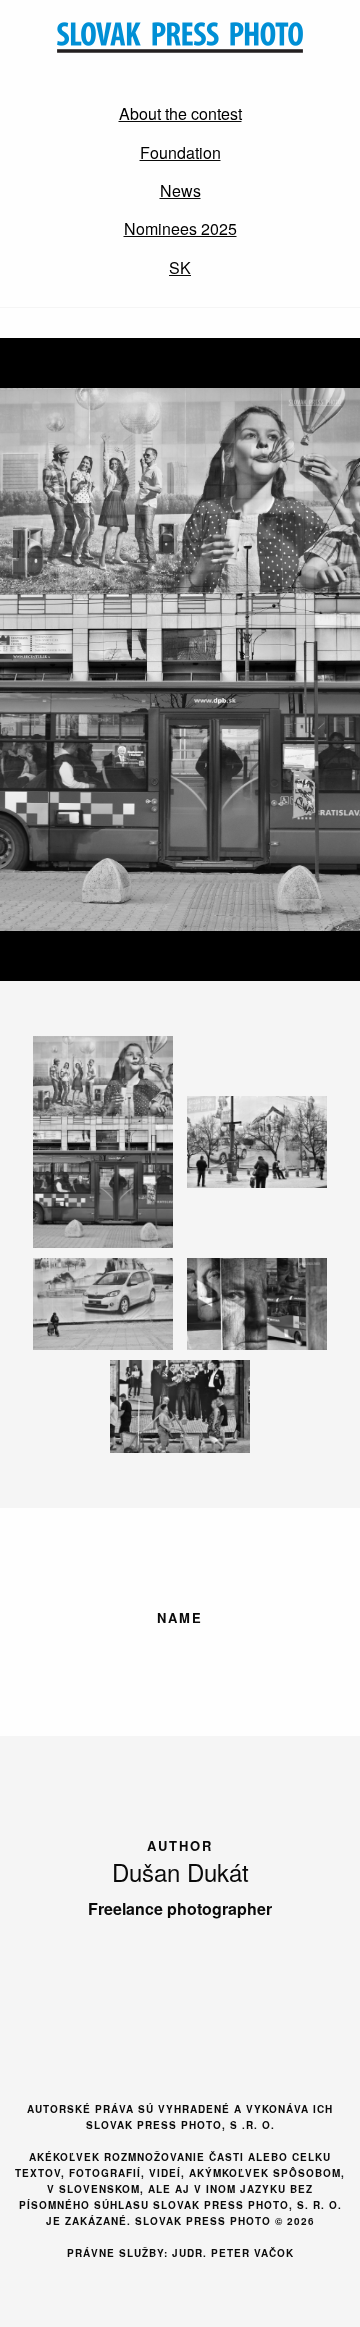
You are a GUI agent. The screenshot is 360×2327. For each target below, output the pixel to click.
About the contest (180, 113)
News (180, 190)
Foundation (180, 152)
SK (180, 267)
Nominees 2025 (180, 228)
